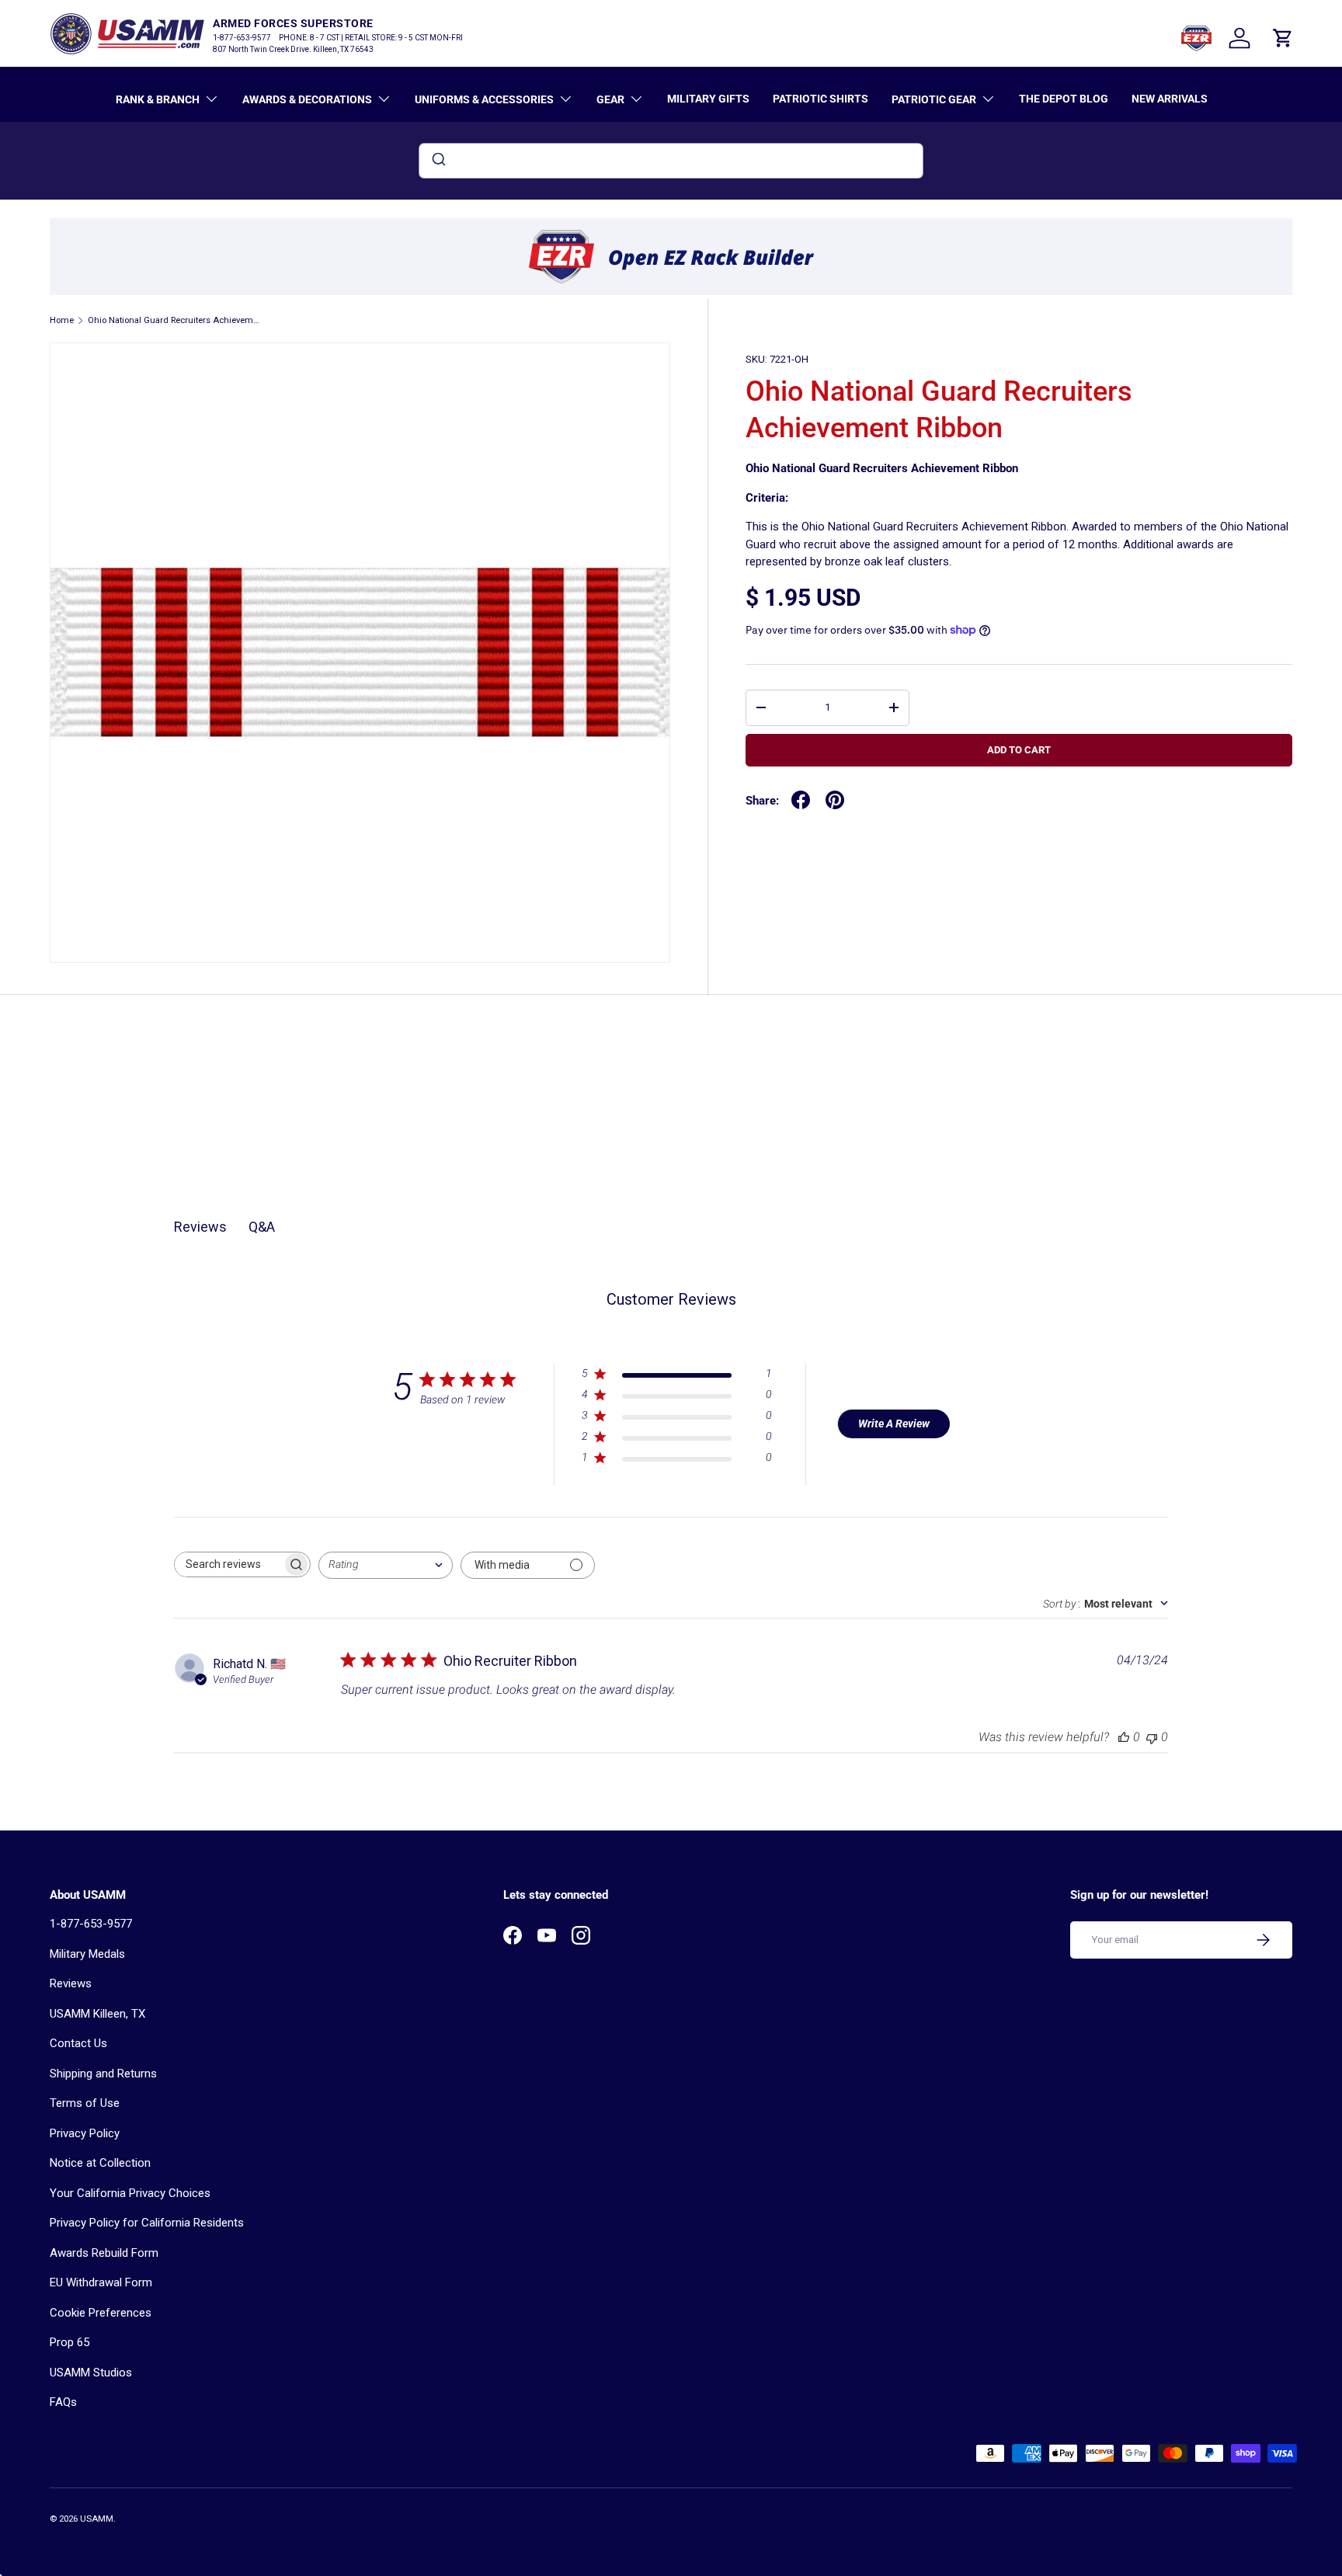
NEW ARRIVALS (1170, 99)
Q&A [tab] (262, 1227)
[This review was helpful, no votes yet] (1124, 1737)
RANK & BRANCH (158, 99)
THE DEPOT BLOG (1064, 99)
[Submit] (438, 161)
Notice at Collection (100, 2163)
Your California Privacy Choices (130, 2193)
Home (62, 320)
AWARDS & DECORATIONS (307, 99)
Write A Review (894, 1424)
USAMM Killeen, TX (97, 2014)
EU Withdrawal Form (101, 2282)
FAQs (63, 2402)
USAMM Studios (91, 2373)
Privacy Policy (85, 2133)
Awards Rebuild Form (104, 2253)
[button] (1283, 38)
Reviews (71, 1983)
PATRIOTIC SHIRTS (820, 99)
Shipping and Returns (103, 2074)
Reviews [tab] (200, 1227)
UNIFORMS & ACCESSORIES (484, 99)
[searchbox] (228, 1564)
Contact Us (78, 2043)
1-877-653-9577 (91, 1924)
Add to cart (1019, 750)
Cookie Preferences (101, 2313)
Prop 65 (70, 2342)
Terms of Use (85, 2103)
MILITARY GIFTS (708, 99)
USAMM (97, 2519)
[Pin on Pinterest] (835, 800)
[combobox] (671, 161)
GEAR (610, 99)
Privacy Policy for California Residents (147, 2223)
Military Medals (87, 1954)
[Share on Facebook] (801, 800)
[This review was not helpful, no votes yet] (1152, 1737)
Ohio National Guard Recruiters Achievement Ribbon (175, 320)
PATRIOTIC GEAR (934, 99)
